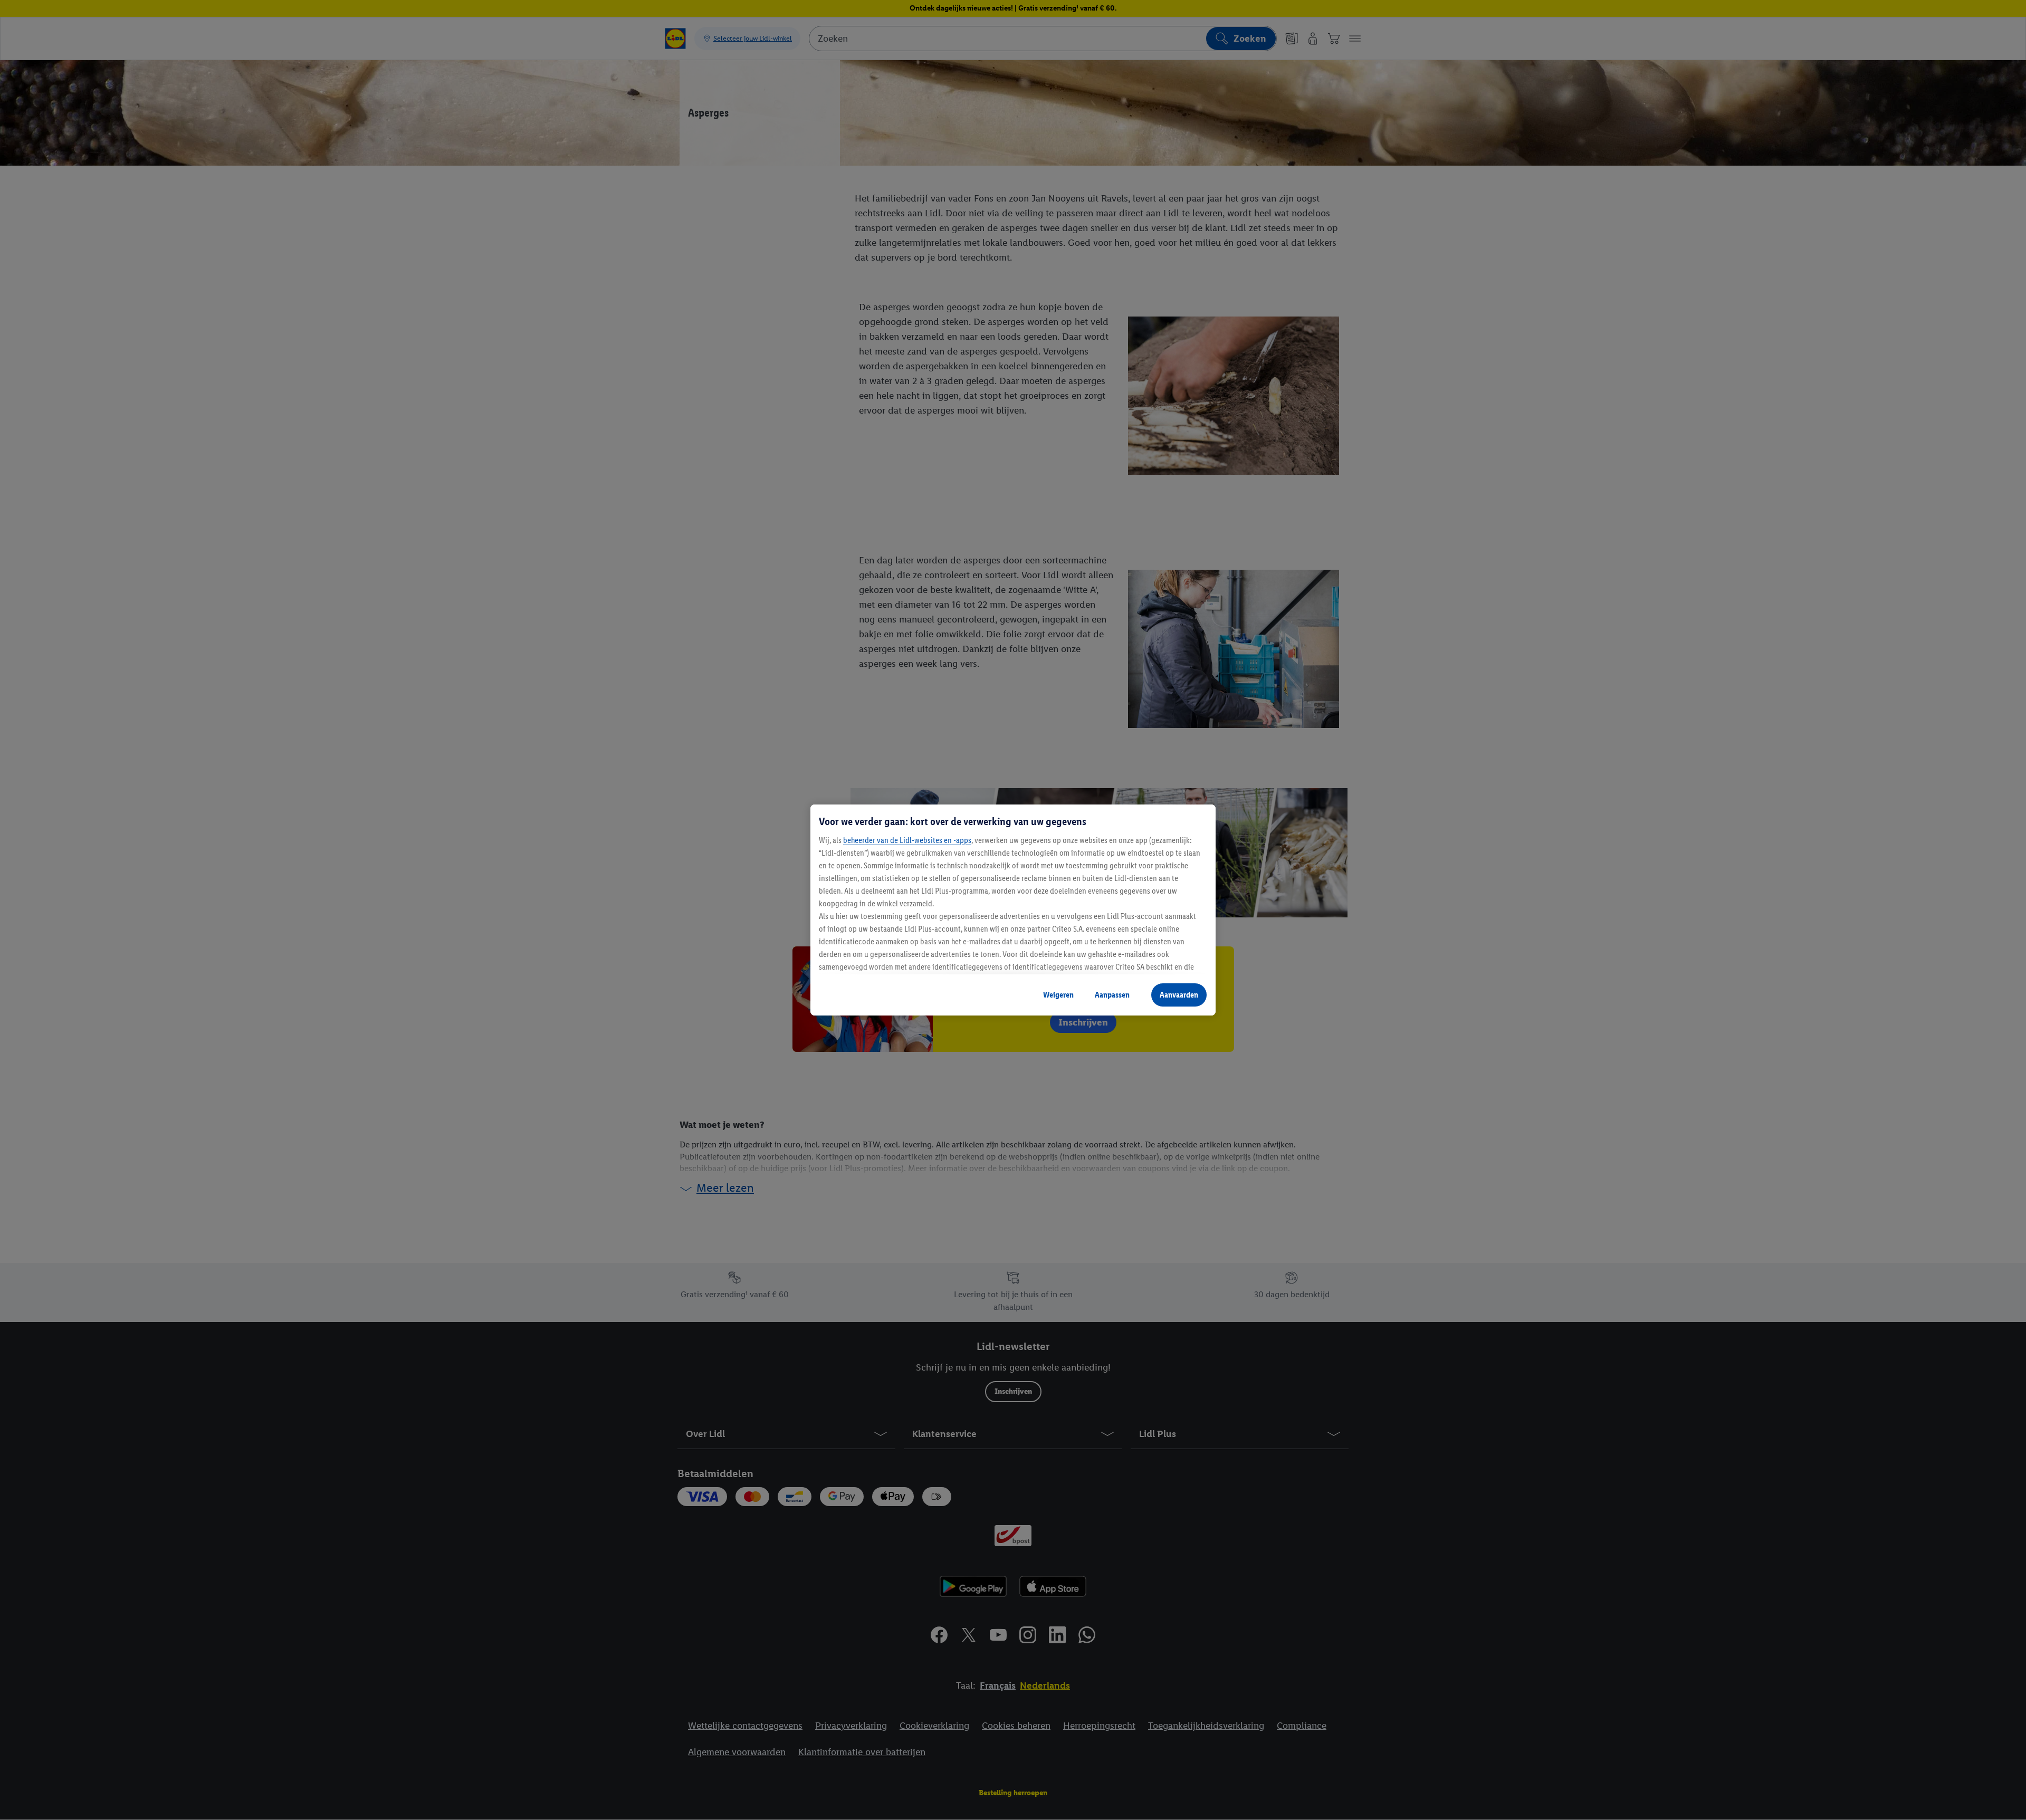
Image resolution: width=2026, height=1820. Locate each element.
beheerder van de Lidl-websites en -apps (907, 840)
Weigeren (1058, 995)
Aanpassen (1112, 995)
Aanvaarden (1179, 995)
